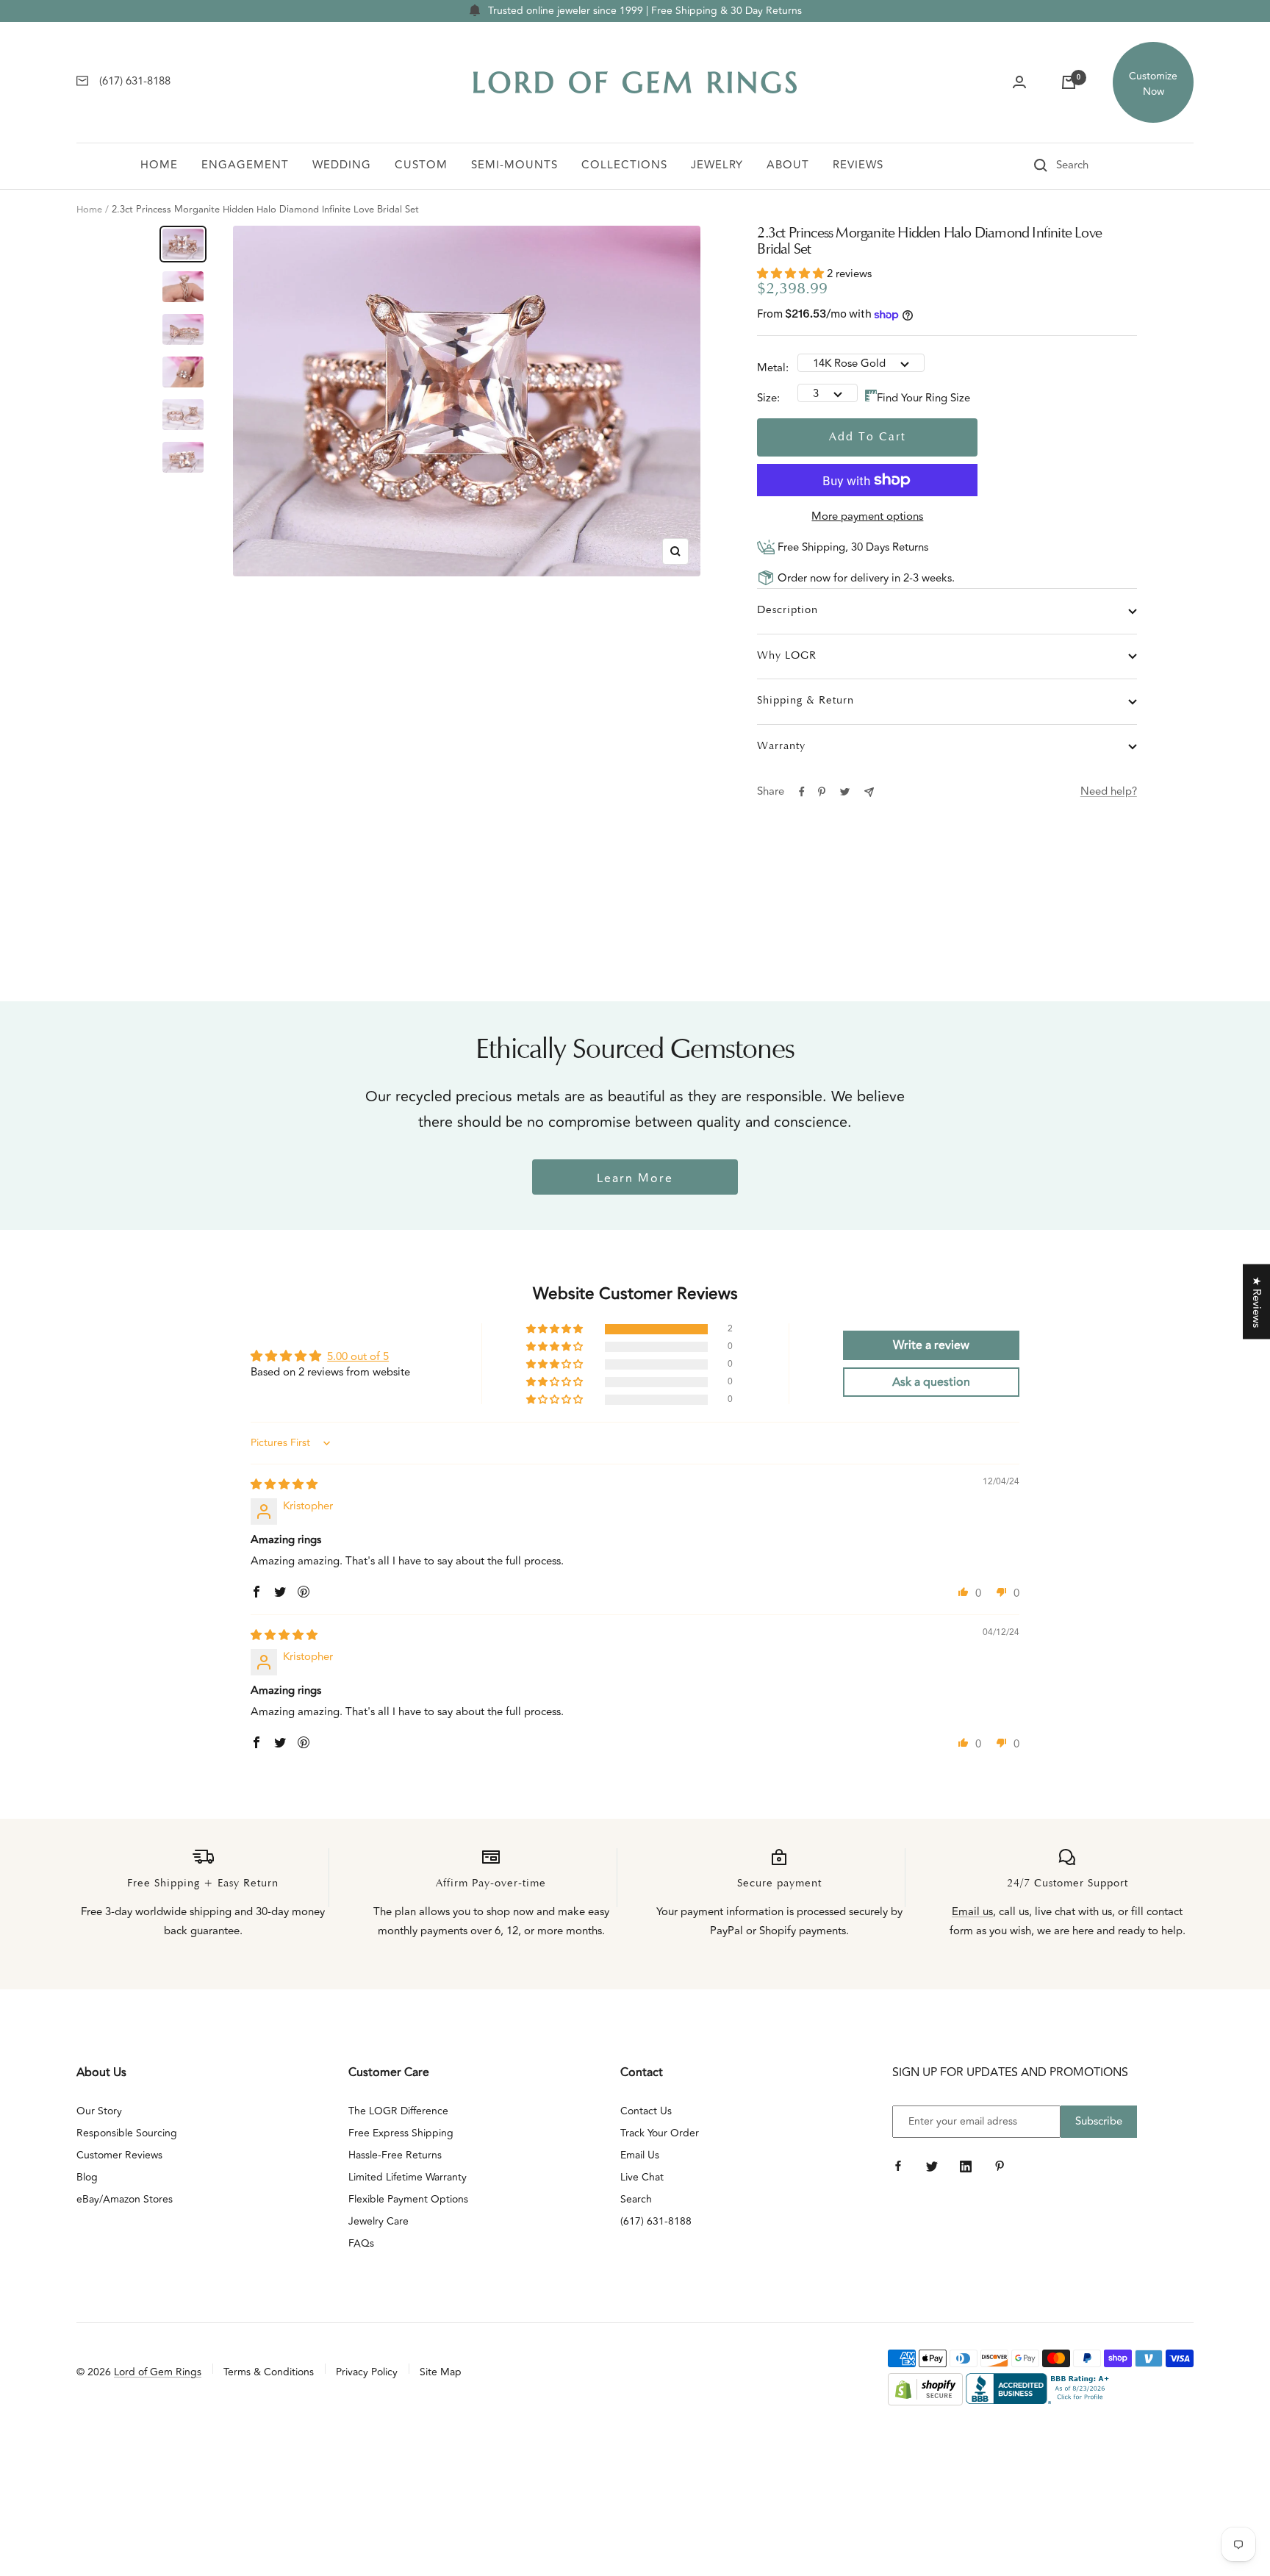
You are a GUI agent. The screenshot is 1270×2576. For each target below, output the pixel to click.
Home (159, 165)
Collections (624, 165)
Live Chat (642, 2177)
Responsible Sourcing (127, 2133)
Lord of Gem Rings (158, 2372)
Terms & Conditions (269, 2372)
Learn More (635, 1178)
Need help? (1109, 791)
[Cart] (1069, 82)
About (788, 165)
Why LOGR (787, 656)
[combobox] (1093, 165)
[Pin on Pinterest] (822, 792)
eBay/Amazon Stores (125, 2199)
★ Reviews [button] (1256, 1302)
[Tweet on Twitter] (845, 792)
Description (788, 611)
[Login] (1019, 82)
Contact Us (646, 2111)
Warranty (781, 747)
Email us (972, 1912)
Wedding (342, 165)
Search (636, 2199)
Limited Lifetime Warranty (408, 2177)
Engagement (245, 165)
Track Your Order (660, 2133)
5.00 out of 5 (358, 1357)
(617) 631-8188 (656, 2221)
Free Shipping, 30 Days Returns (851, 547)
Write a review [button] (931, 1345)
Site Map (441, 2372)
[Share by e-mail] (869, 792)
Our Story (99, 2111)
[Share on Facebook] (802, 792)
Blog (87, 2177)
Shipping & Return (806, 701)
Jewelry (717, 165)
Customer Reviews (119, 2155)
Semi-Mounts (514, 165)
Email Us (640, 2155)
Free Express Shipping (401, 2133)
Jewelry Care (379, 2221)
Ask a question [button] (931, 1382)
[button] (792, 274)
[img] (284, 1485)
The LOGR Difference (398, 2111)
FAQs (361, 2243)
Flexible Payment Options (408, 2199)
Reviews (858, 165)
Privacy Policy (367, 2372)
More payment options (867, 516)
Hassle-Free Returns (395, 2155)
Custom (421, 165)
